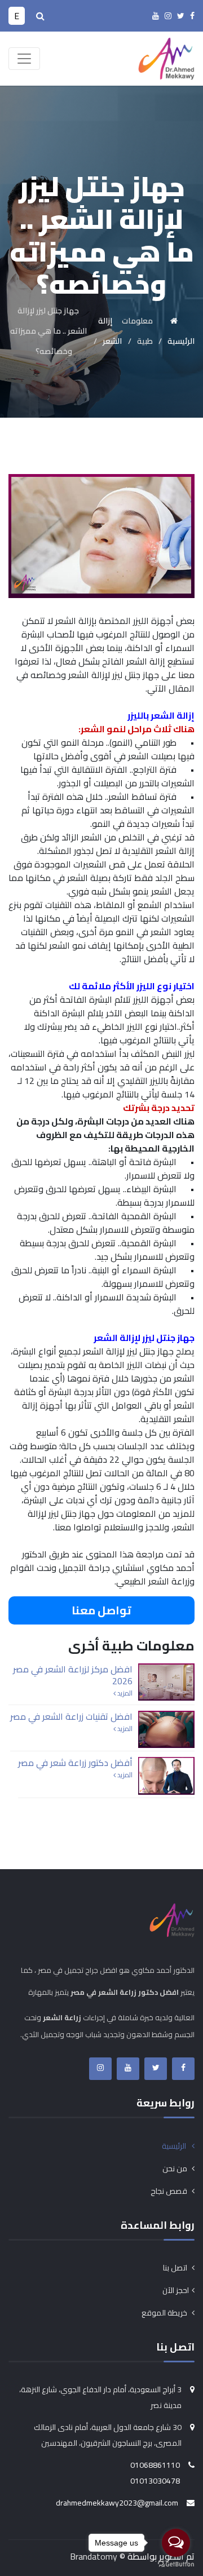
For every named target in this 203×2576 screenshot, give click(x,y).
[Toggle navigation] (24, 59)
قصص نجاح (170, 2191)
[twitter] (181, 16)
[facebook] (192, 16)
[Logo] (166, 57)
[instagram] (168, 16)
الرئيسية (175, 2146)
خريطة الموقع (165, 2313)
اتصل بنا (176, 2268)
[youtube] (156, 16)
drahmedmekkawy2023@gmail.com (117, 2503)
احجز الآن (176, 2290)
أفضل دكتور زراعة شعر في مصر (75, 1763)
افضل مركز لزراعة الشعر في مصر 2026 (73, 1675)
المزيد (124, 1693)
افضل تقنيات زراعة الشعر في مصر (71, 1716)
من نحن (176, 2168)
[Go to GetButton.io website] (176, 2564)
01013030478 (155, 2481)
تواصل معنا (101, 1610)
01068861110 (155, 2465)
